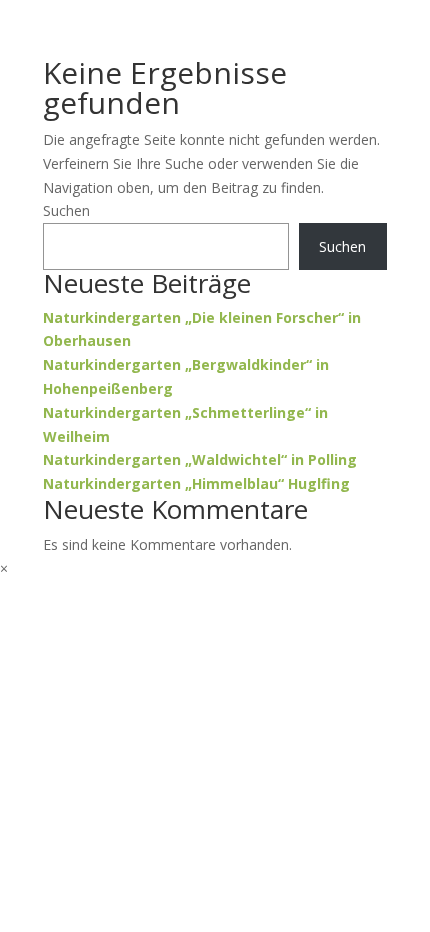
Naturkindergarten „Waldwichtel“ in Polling (200, 459)
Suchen (66, 210)
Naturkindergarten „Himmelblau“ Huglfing (196, 483)
